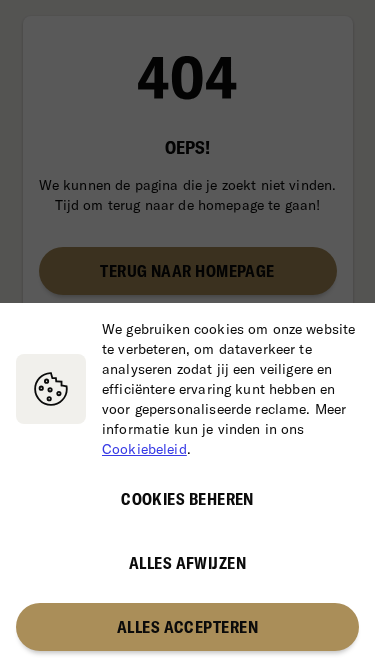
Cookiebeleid (144, 449)
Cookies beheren (187, 499)
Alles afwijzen (187, 563)
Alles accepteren (187, 627)
